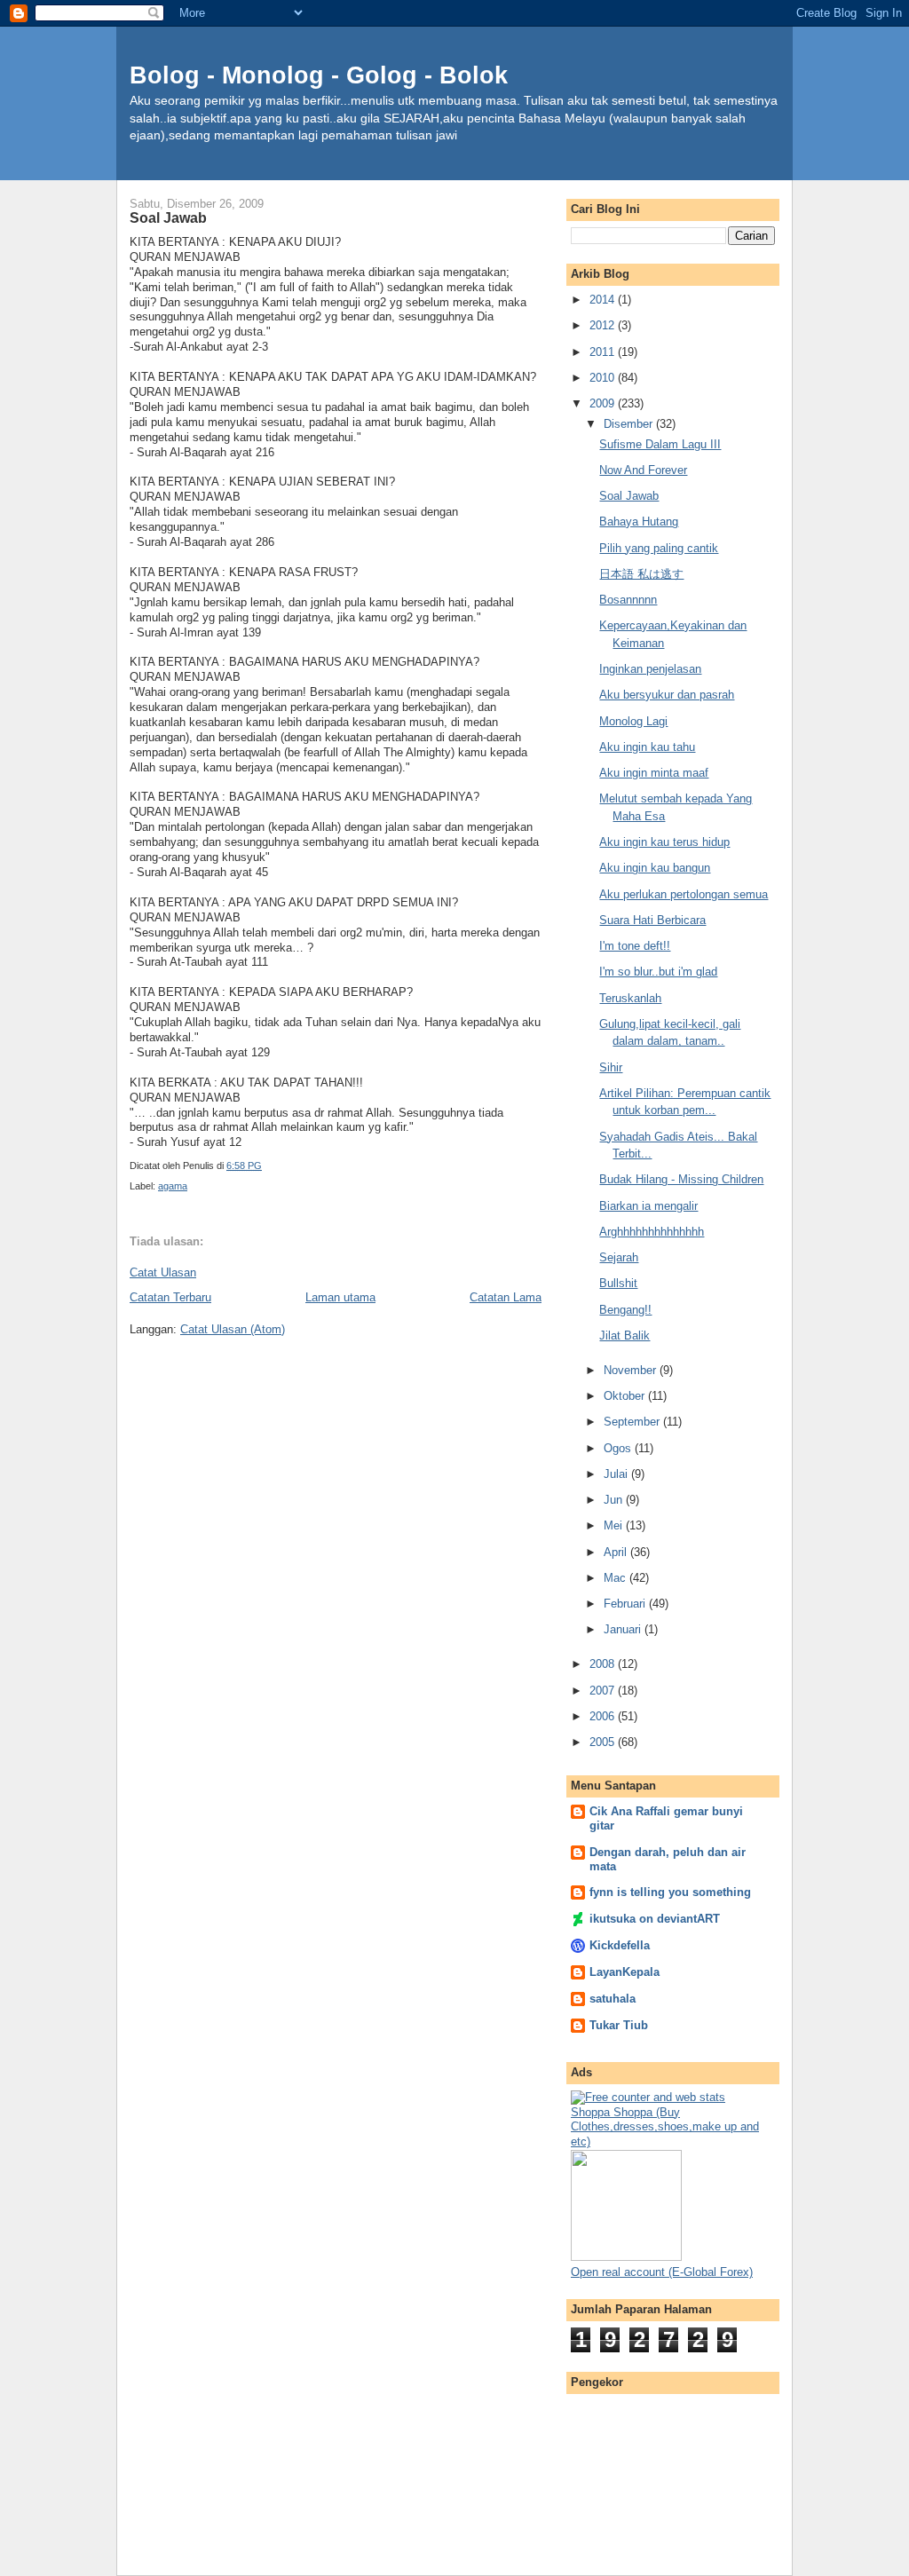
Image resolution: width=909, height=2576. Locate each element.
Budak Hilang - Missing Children (681, 1179)
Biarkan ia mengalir (648, 1206)
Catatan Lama (506, 1297)
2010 (604, 378)
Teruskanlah (630, 998)
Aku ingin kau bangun (655, 868)
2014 (604, 300)
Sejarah (619, 1257)
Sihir (611, 1067)
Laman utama (340, 1297)
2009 (604, 403)
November (632, 1370)
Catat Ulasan (163, 1272)
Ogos (619, 1448)
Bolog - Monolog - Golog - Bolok (319, 75)
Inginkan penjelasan (650, 669)
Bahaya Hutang (639, 522)
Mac (617, 1578)
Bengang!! (625, 1310)
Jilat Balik (624, 1335)
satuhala (613, 1999)
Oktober (626, 1396)
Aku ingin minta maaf (654, 773)
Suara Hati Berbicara (652, 920)
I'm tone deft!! (635, 946)
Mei (615, 1525)
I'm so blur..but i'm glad (658, 972)
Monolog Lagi (633, 721)
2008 (604, 1664)
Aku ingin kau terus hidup (664, 842)
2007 (604, 1691)
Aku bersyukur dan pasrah (667, 695)
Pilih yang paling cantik (659, 548)
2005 (604, 1742)
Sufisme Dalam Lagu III (660, 444)
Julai (617, 1474)
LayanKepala (624, 1972)
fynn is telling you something (670, 1892)
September (633, 1422)
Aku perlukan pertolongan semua (684, 894)
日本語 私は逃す (641, 574)
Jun (615, 1500)
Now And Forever (643, 470)
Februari (626, 1604)
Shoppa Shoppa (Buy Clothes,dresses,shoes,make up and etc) (665, 2127)
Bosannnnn (628, 600)
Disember (630, 424)
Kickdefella (620, 1945)
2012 (604, 325)
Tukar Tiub (619, 2025)
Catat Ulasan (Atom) (233, 1329)
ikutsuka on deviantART (655, 1919)
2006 (604, 1716)
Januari (624, 1629)
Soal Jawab (629, 496)
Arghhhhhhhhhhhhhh (652, 1232)
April (617, 1552)
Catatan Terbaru (170, 1297)
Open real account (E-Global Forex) (662, 2272)
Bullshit (618, 1283)
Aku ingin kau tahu (647, 747)
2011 (604, 352)
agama (173, 1186)
